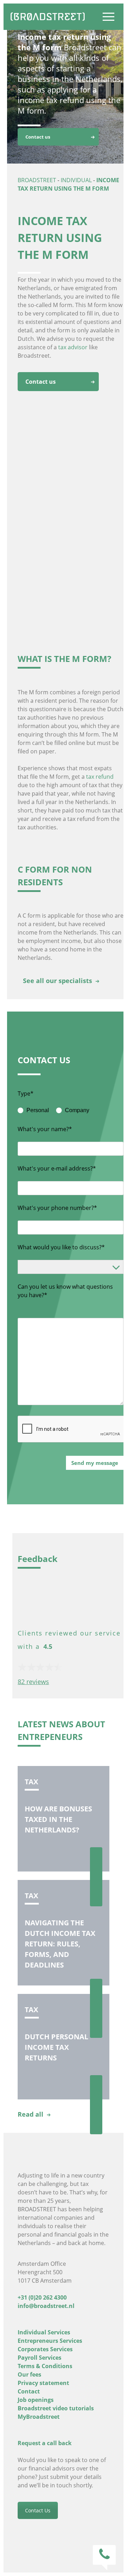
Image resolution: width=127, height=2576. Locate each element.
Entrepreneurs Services (50, 2341)
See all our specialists (58, 981)
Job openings (36, 2400)
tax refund (100, 777)
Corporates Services (45, 2349)
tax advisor (73, 347)
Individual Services (44, 2332)
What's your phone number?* (57, 1208)
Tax (31, 1782)
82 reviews (33, 1682)
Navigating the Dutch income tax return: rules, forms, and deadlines (60, 1944)
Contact (29, 2391)
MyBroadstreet (39, 2417)
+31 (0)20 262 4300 (42, 2297)
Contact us (38, 137)
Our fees (29, 2374)
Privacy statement (43, 2383)
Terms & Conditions (45, 2366)
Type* (26, 1093)
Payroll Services (40, 2358)
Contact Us (38, 2510)
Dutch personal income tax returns (56, 2047)
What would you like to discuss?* (61, 1247)
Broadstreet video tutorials (56, 2408)
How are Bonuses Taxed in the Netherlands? (58, 1819)
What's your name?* (45, 1129)
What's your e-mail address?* (57, 1168)
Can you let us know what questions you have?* (65, 1291)
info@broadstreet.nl (46, 2306)
